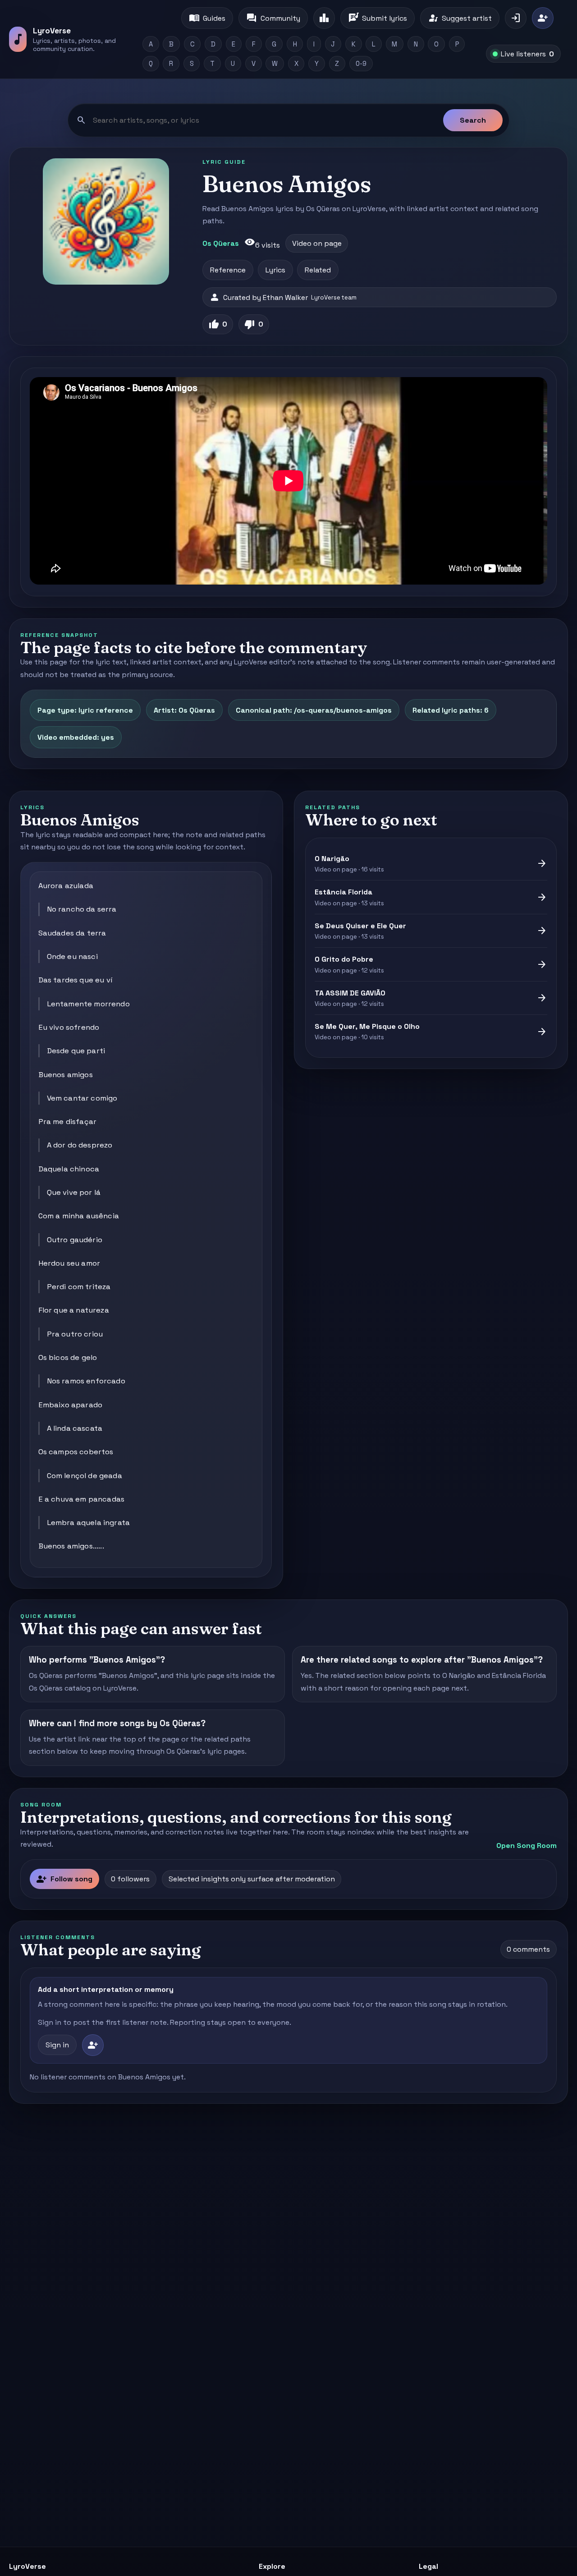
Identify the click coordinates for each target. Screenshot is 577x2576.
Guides (207, 18)
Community (273, 18)
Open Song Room (527, 1846)
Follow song (64, 1879)
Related (318, 270)
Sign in (57, 2045)
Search (473, 120)
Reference (228, 270)
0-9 (361, 64)
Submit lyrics (378, 18)
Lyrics (275, 270)
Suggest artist (460, 18)
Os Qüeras (221, 243)
